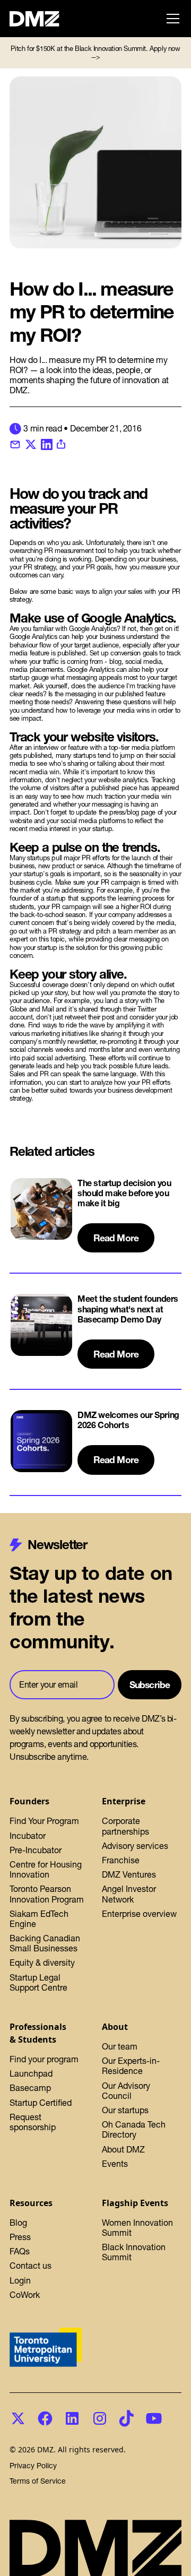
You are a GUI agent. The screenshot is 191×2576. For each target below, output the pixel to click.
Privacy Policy (33, 2466)
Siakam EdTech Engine (39, 1919)
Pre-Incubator (36, 1850)
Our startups (125, 2110)
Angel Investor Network (129, 1894)
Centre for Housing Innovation (46, 1869)
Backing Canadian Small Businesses (45, 1943)
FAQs (20, 2251)
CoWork (25, 2295)
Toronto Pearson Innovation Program (47, 1894)
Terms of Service (38, 2481)
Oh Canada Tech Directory (134, 2129)
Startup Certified (41, 2103)
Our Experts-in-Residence (131, 2066)
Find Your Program (44, 1821)
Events (115, 2164)
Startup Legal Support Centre (38, 1982)
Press (20, 2237)
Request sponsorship (33, 2122)
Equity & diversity (42, 1963)
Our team (120, 2046)
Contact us (31, 2266)
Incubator (28, 1836)
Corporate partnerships (125, 1826)
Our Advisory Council (126, 2091)
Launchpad (31, 2073)
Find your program (44, 2059)
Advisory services (135, 1846)
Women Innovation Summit (137, 2228)
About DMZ (123, 2149)
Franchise (121, 1860)
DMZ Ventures (129, 1874)
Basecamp (30, 2088)
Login (20, 2280)
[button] (171, 19)
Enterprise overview (139, 1914)
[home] (40, 19)
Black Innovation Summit (134, 2252)
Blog (18, 2223)
